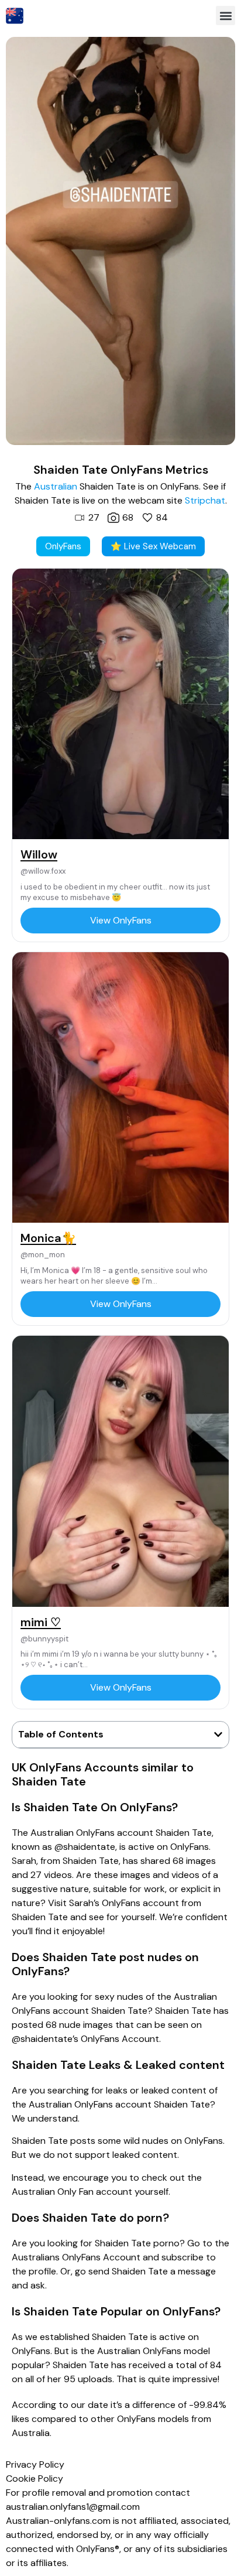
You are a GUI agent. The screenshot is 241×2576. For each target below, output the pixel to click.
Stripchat (205, 500)
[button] (225, 16)
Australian (56, 486)
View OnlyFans (121, 920)
